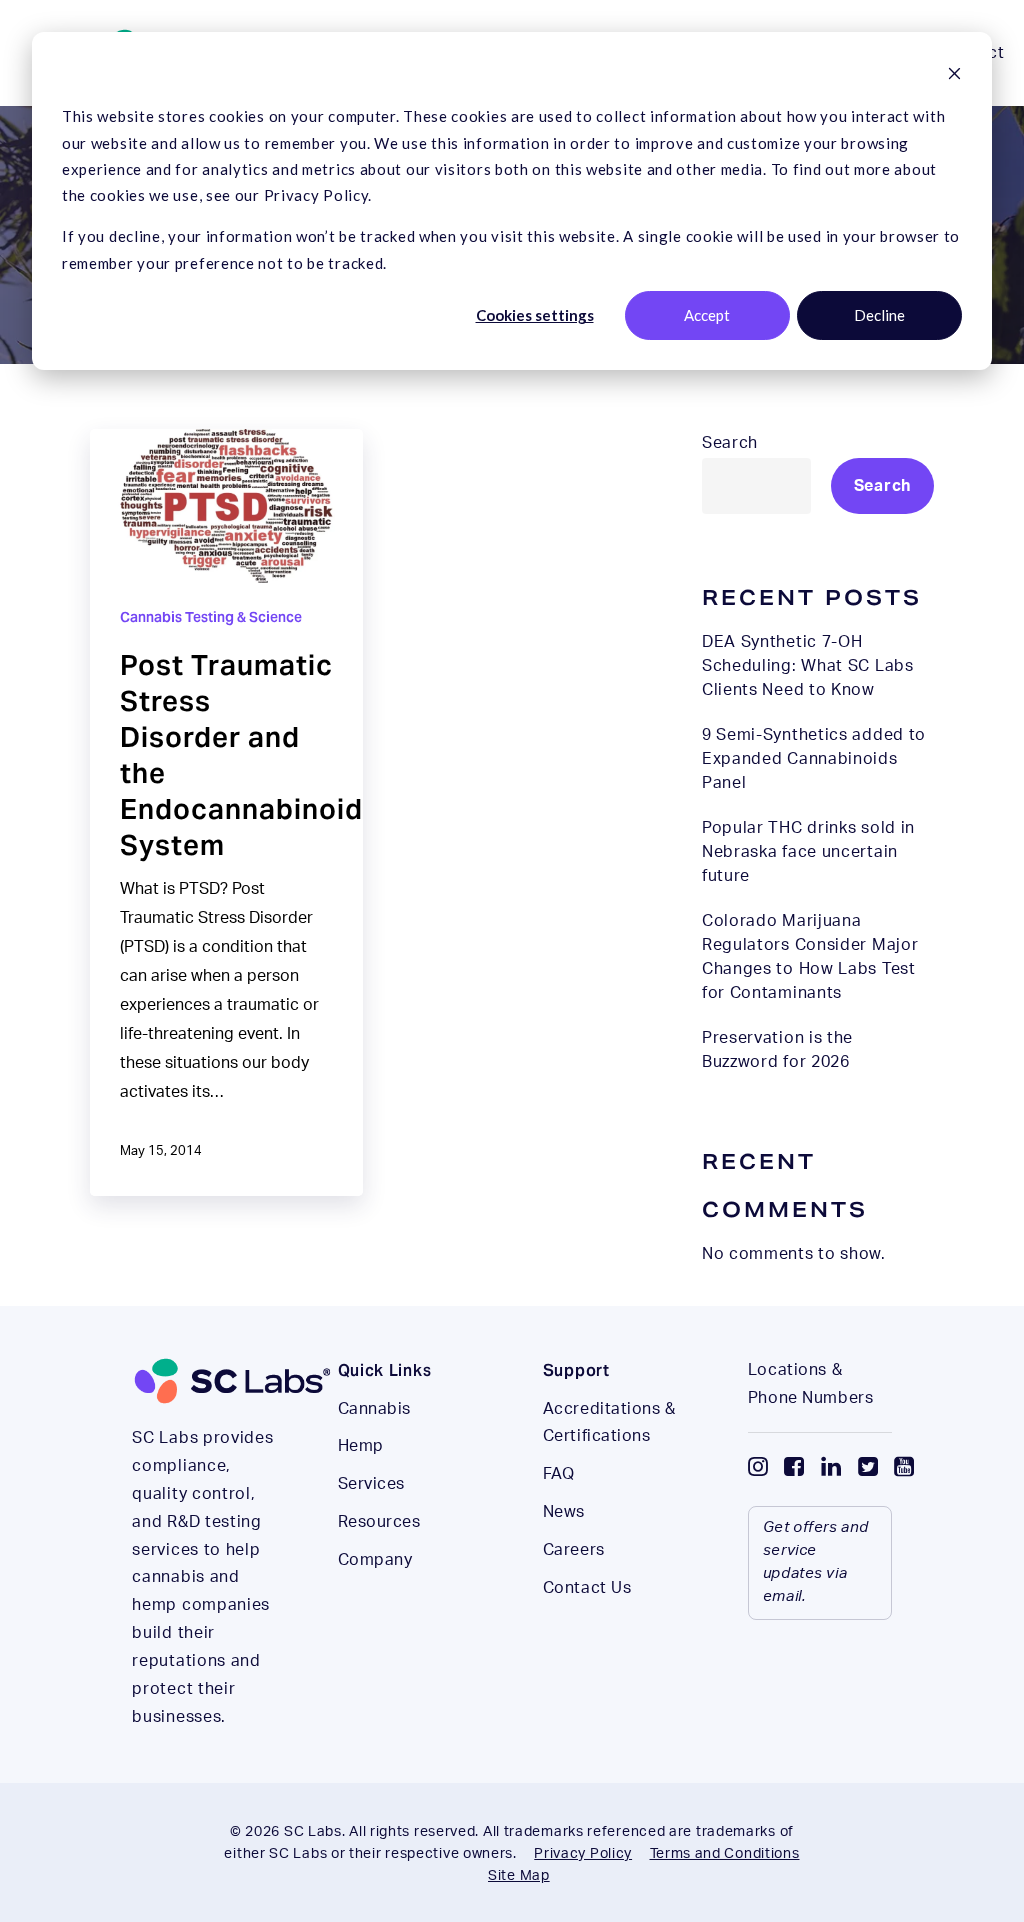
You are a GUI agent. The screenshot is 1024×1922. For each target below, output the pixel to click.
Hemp (361, 1446)
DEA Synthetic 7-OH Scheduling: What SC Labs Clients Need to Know (808, 666)
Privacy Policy (583, 1854)
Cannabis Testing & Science (211, 617)
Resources (379, 1522)
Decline (879, 315)
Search (730, 443)
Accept (707, 315)
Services (371, 1484)
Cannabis (374, 1409)
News (564, 1512)
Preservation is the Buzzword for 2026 (777, 1050)
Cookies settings (535, 315)
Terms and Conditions (725, 1854)
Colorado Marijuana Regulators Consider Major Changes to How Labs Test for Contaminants (810, 957)
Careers (574, 1550)
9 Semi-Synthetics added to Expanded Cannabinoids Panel (814, 759)
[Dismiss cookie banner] (954, 75)
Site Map (519, 1876)
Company (375, 1560)
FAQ (559, 1474)
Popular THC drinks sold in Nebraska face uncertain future (808, 852)
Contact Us (587, 1588)
